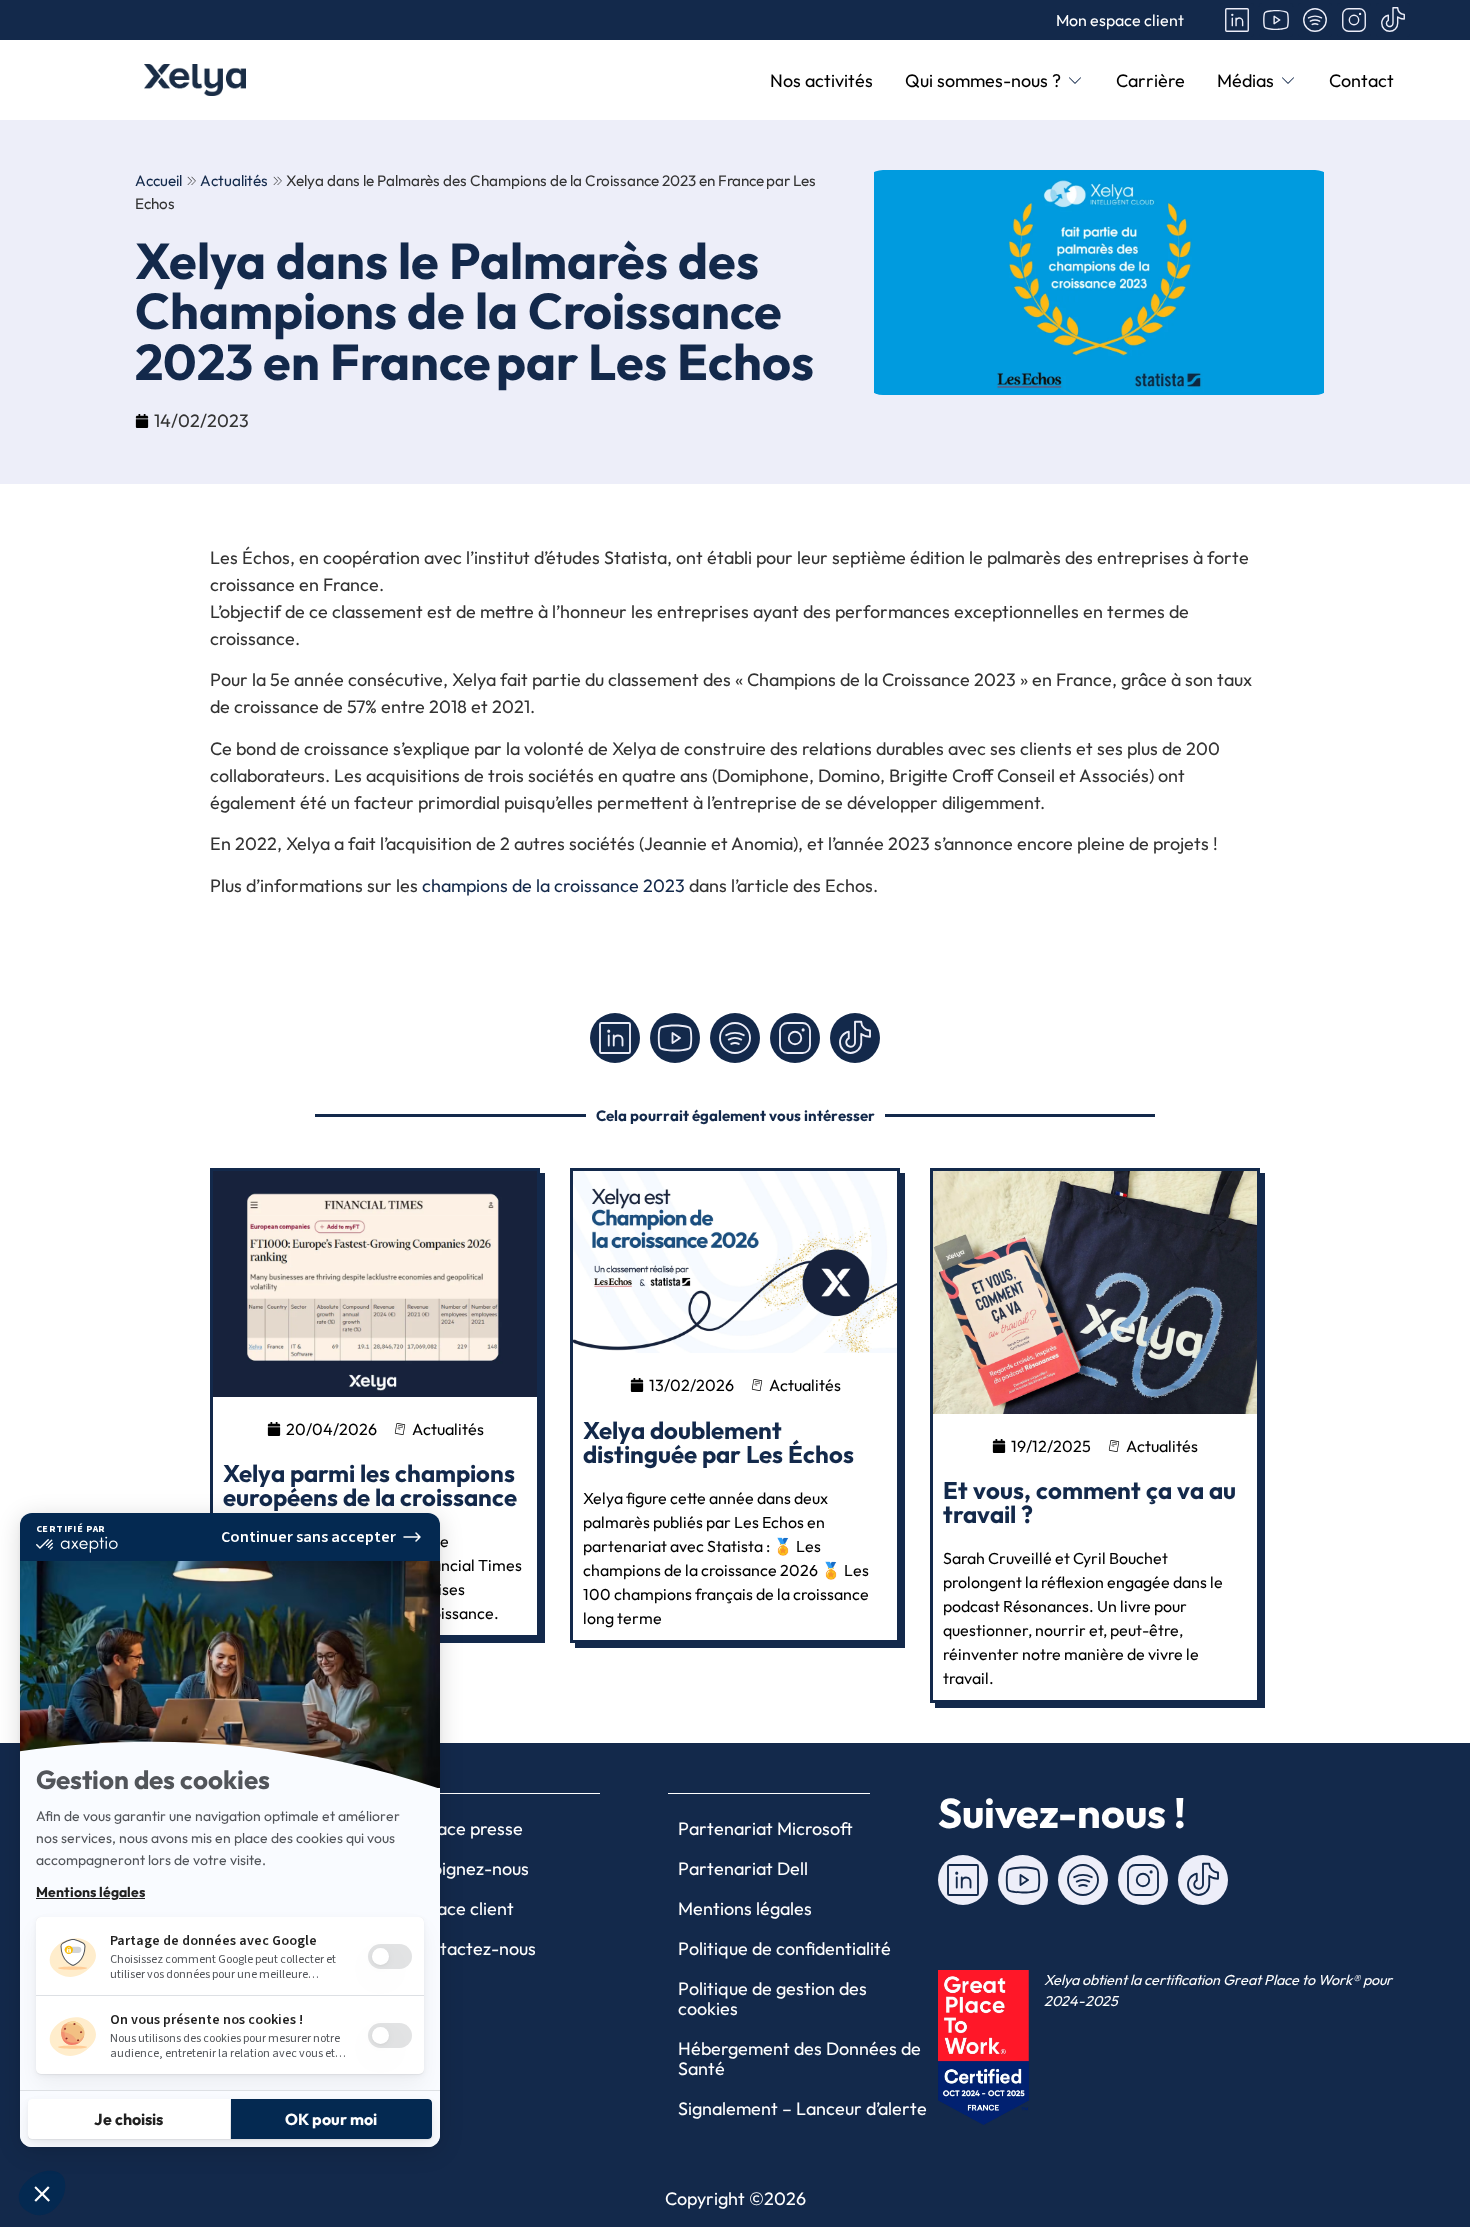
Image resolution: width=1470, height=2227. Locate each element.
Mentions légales (745, 1908)
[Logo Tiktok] (1393, 20)
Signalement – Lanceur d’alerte (802, 2108)
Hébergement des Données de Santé (799, 2058)
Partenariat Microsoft (765, 1828)
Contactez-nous (472, 1948)
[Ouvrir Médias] (1288, 80)
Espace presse (465, 1828)
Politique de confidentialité (784, 1948)
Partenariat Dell (743, 1868)
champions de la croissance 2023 (553, 885)
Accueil (158, 180)
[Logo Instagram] (1354, 20)
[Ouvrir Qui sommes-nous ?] (1075, 80)
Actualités (234, 180)
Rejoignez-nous (468, 1868)
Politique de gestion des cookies (772, 1998)
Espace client (461, 1908)
